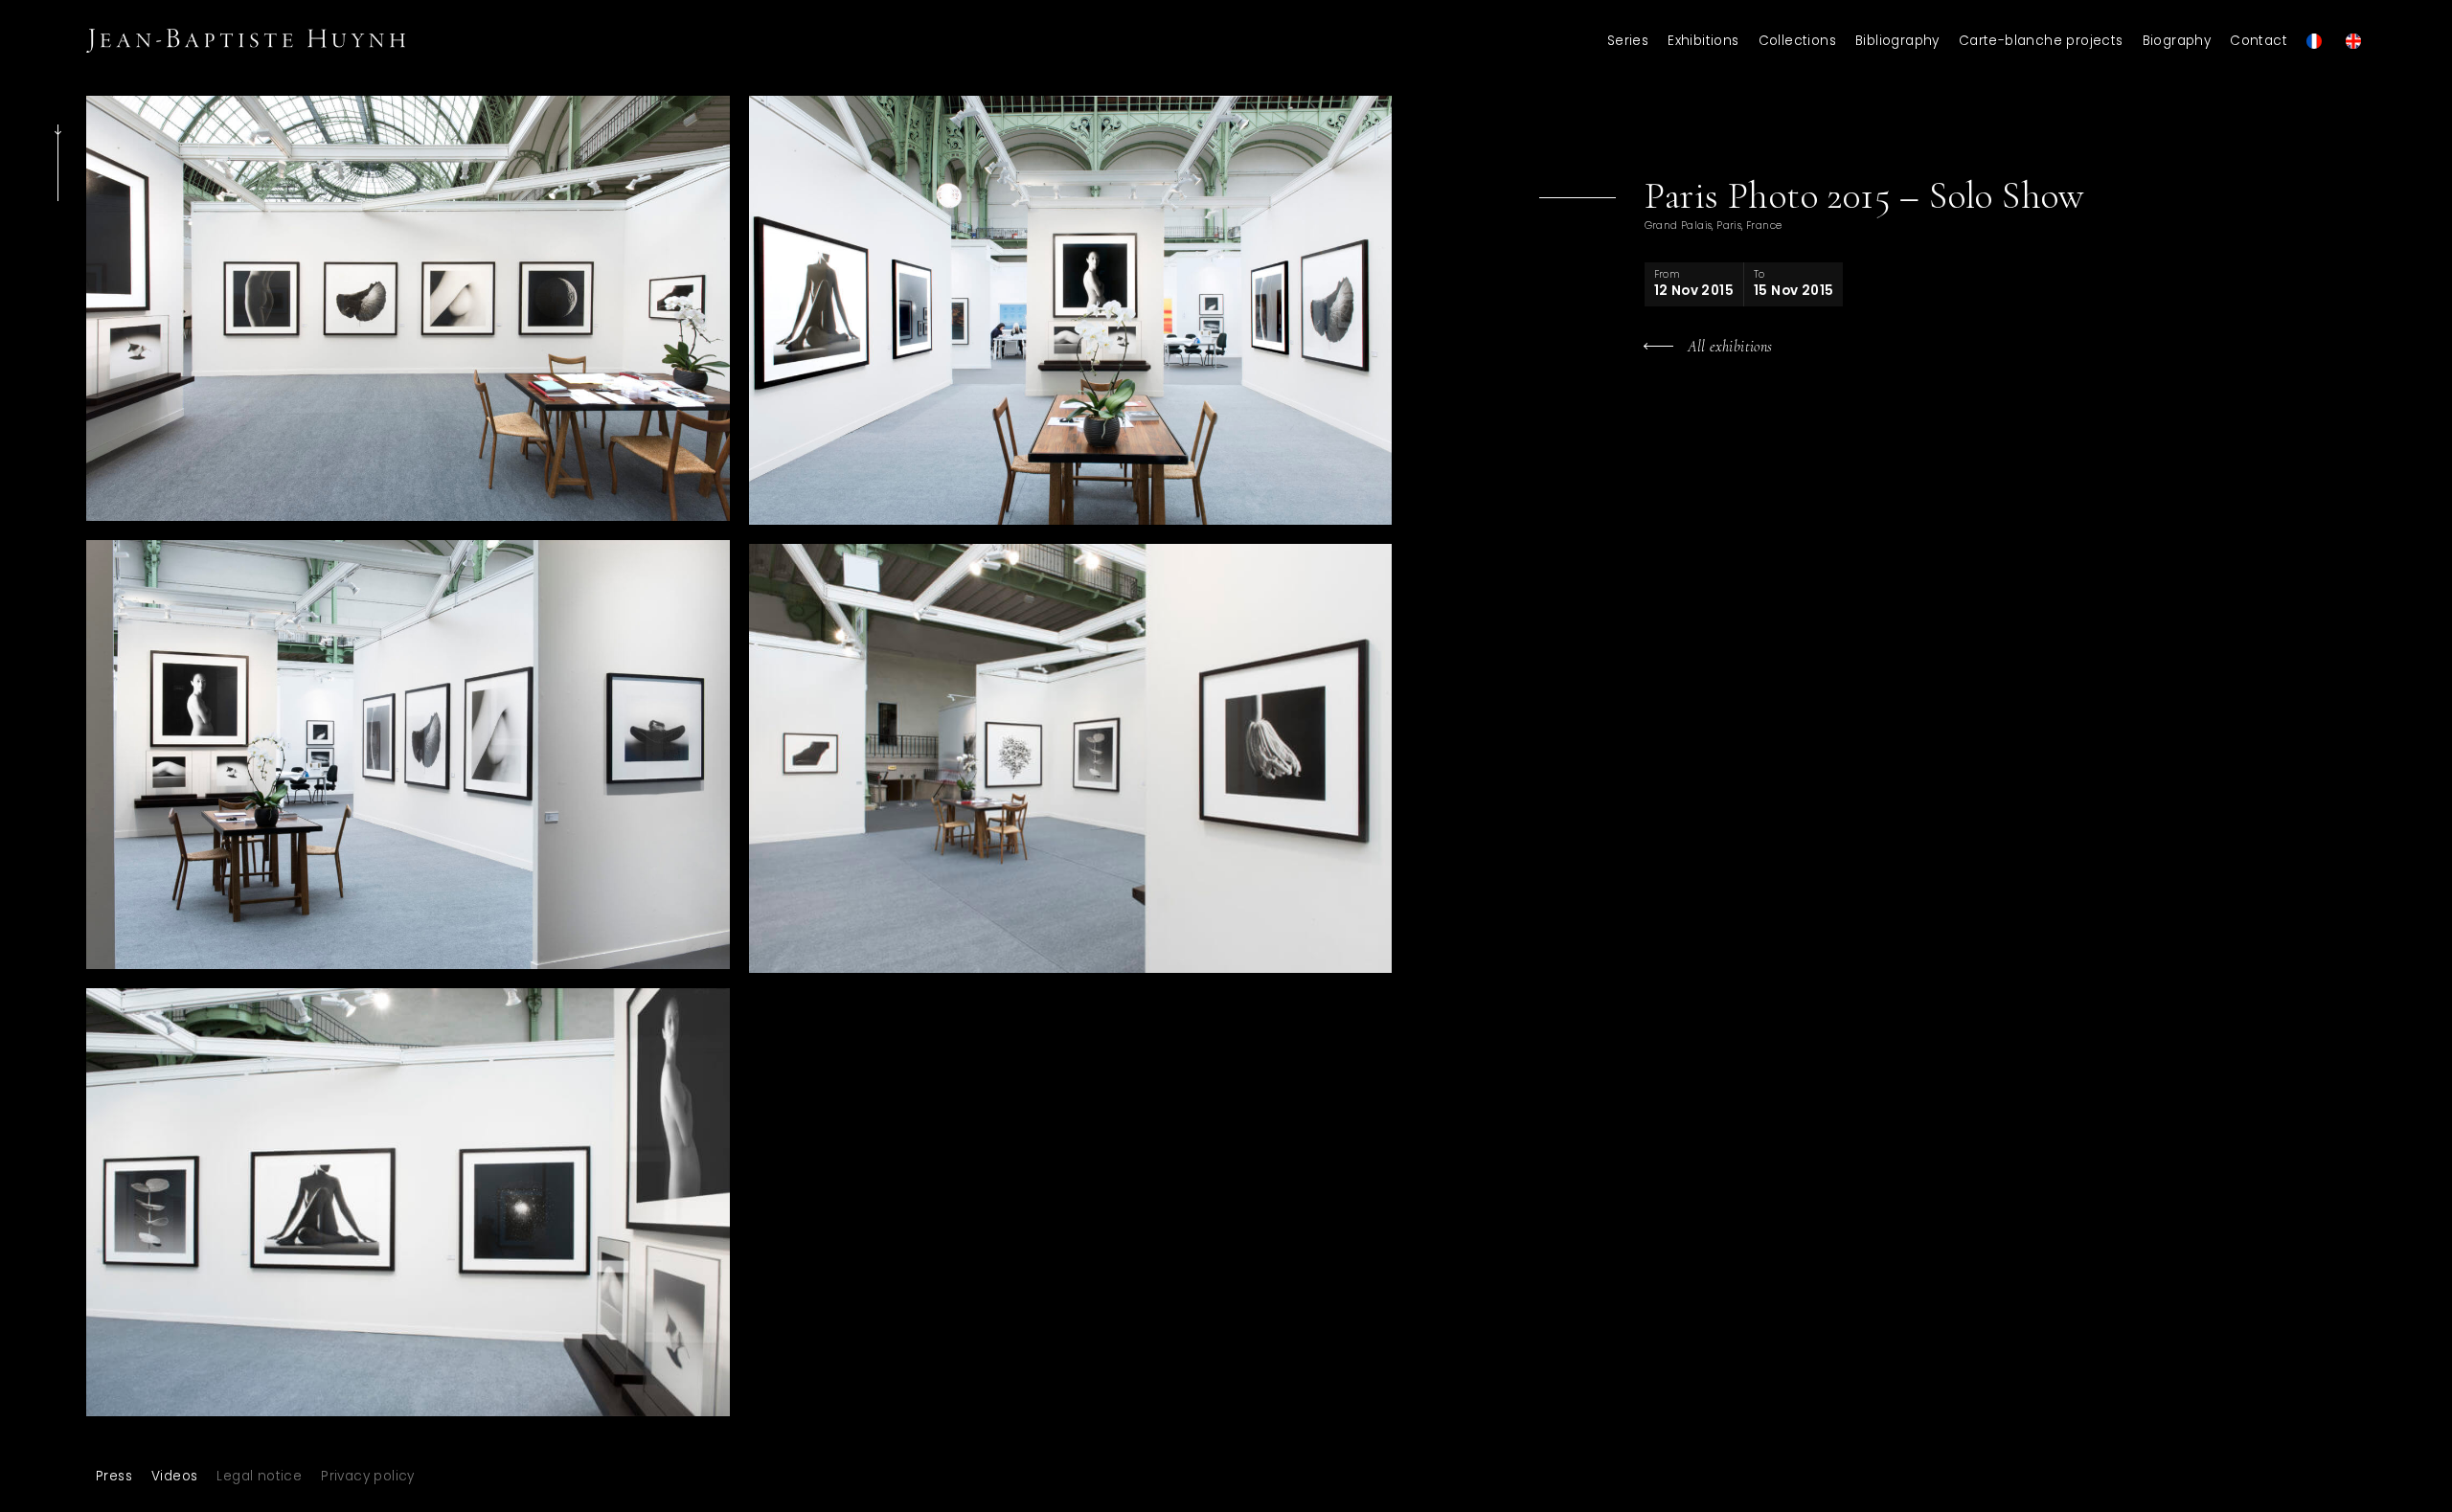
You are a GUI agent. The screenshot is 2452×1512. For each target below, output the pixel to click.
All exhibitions (1730, 347)
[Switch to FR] (2316, 41)
